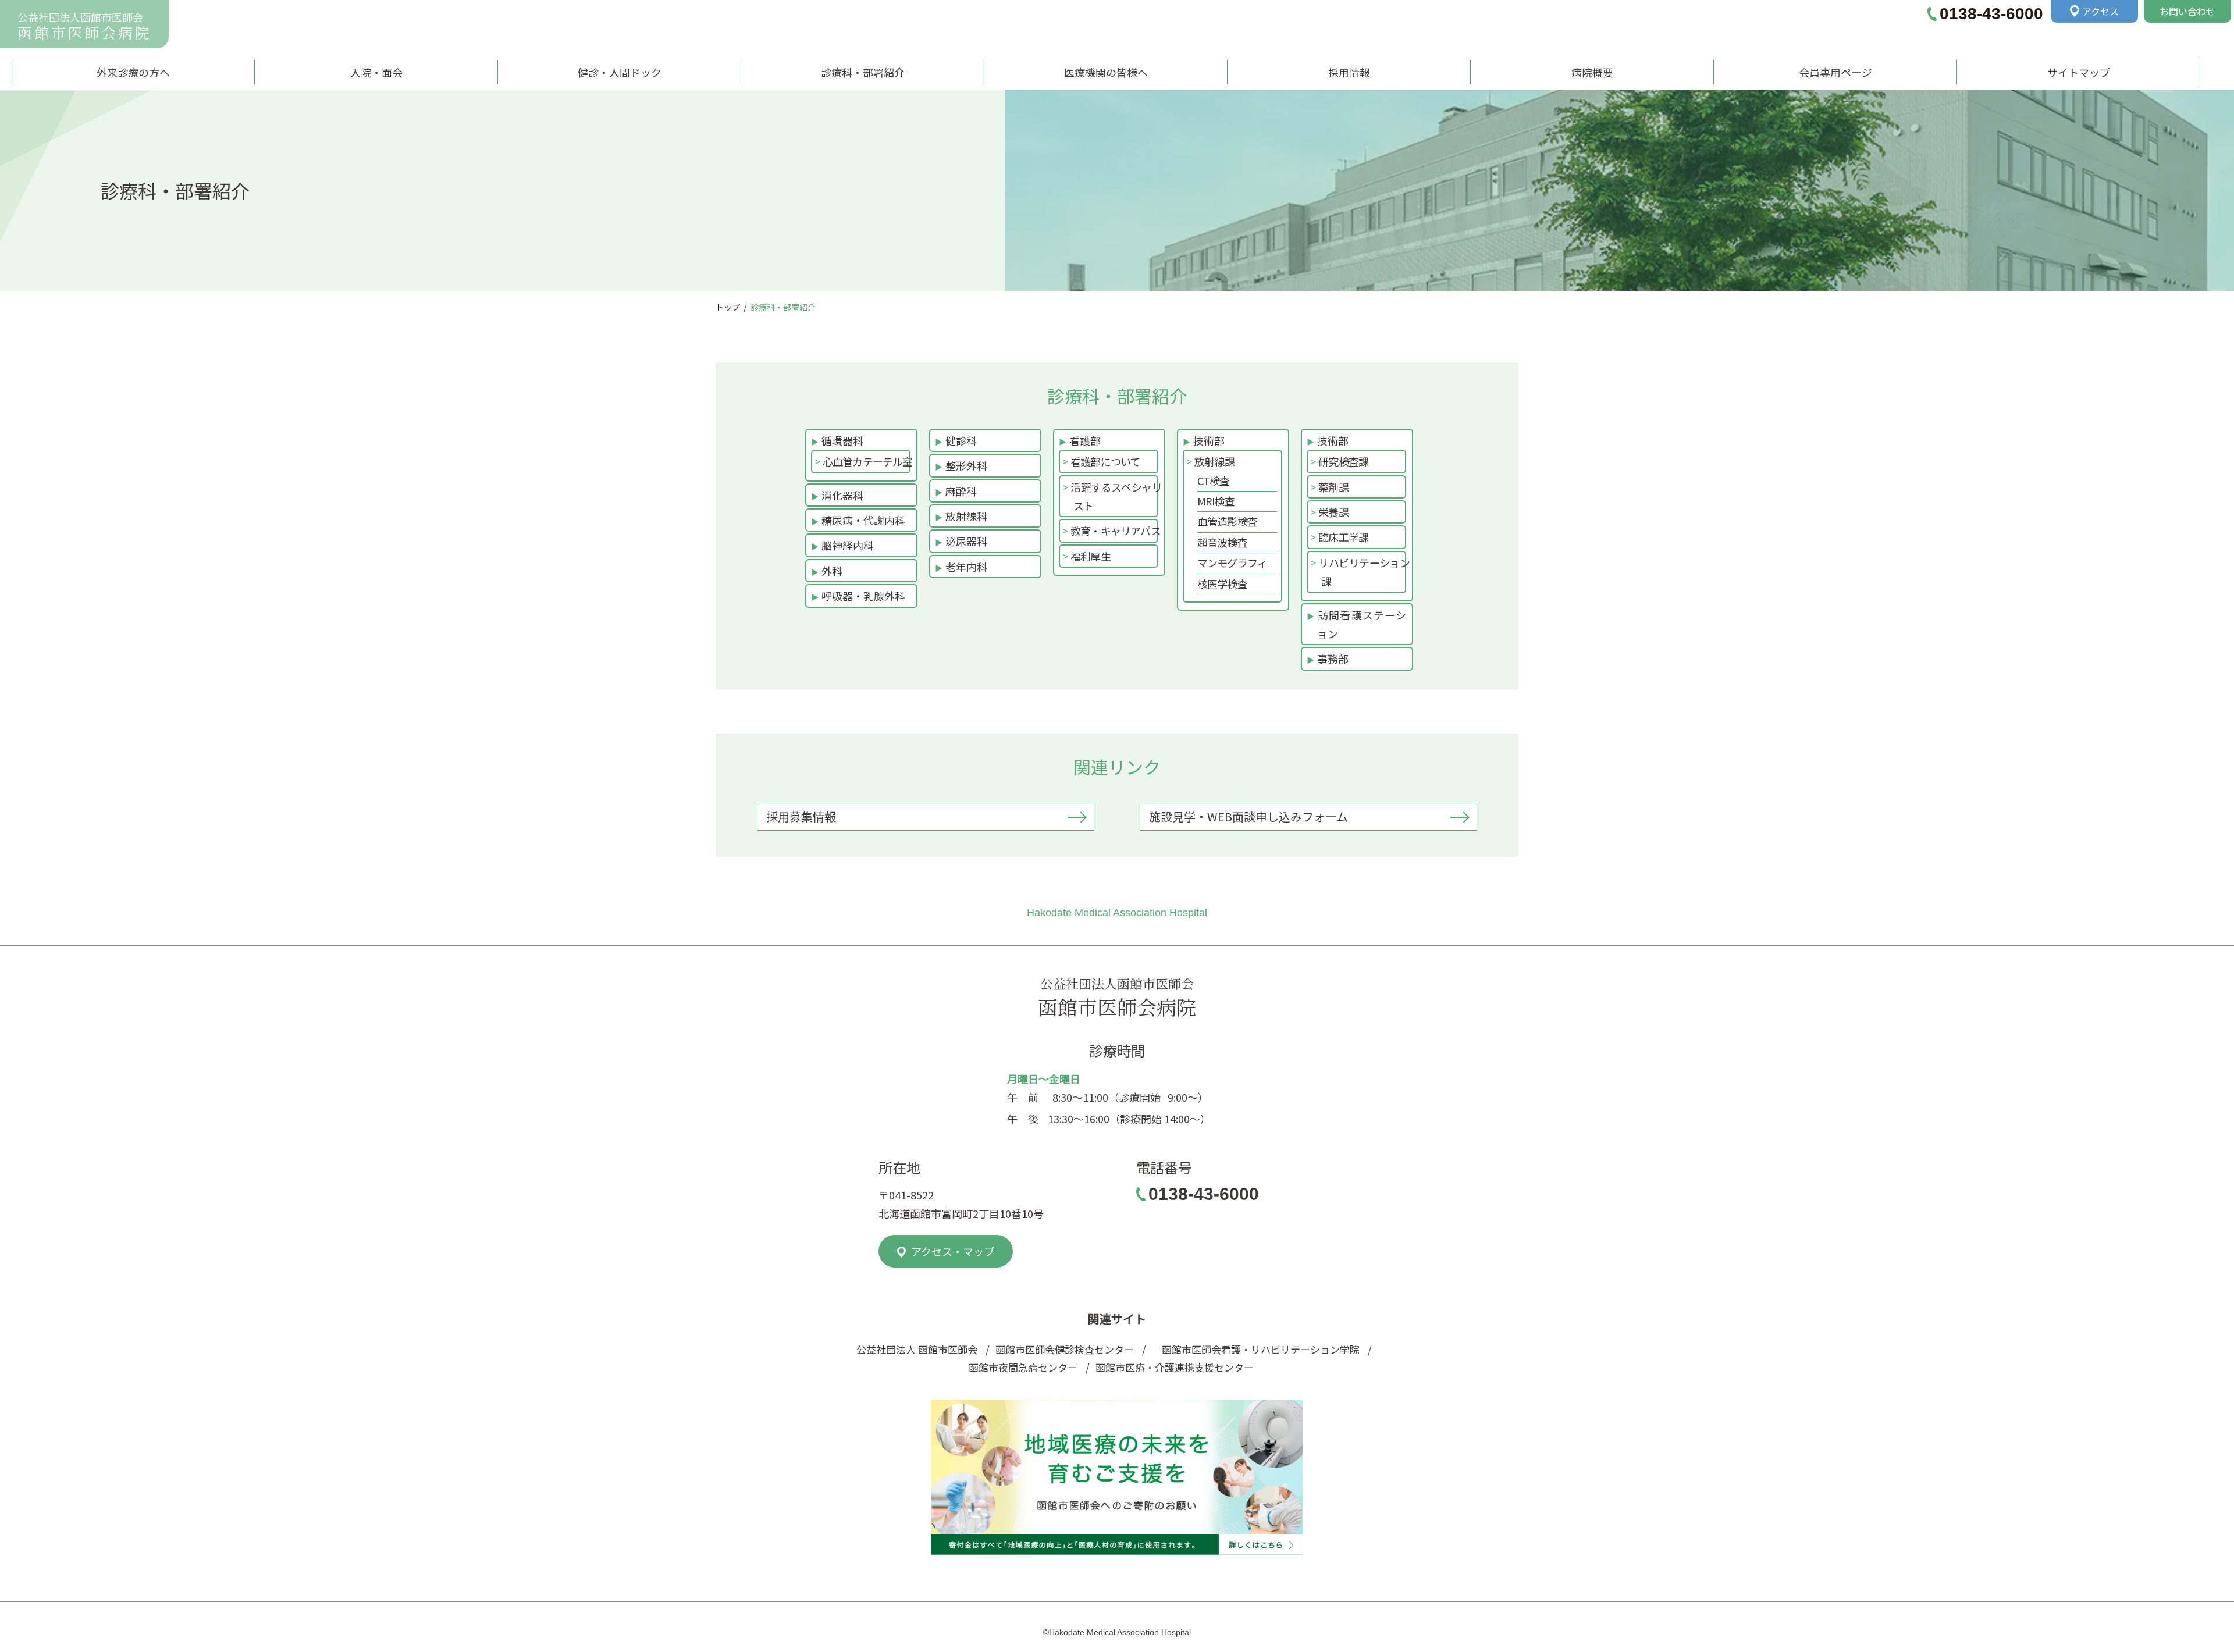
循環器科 (842, 440)
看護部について (1107, 461)
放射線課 (1216, 461)
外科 (832, 571)
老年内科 (966, 567)
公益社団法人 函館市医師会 (917, 1349)
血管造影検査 (1227, 521)
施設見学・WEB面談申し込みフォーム (1248, 816)
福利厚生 (1092, 556)
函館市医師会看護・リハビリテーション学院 (1257, 1349)
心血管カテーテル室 (869, 461)
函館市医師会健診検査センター (1065, 1349)
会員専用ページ (1835, 72)
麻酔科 (961, 491)
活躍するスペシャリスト (1118, 496)
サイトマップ (2079, 72)
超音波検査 (1222, 542)
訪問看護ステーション (1362, 624)
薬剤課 (1335, 487)
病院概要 (1592, 72)
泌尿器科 (966, 541)
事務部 (1333, 658)
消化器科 (842, 495)
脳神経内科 (848, 545)
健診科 (961, 440)
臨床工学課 (1345, 537)
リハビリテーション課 (1365, 572)
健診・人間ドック (620, 72)
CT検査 (1214, 480)
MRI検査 (1216, 501)
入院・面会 (376, 72)
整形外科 (966, 465)
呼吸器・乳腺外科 (863, 596)
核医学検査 (1222, 583)
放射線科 (966, 516)
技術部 (1209, 440)
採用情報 (1349, 72)
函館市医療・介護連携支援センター (1175, 1367)
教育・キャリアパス (1117, 531)
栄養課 (1335, 512)
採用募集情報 (801, 816)
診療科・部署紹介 (863, 72)
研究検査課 (1345, 461)
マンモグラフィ (1232, 562)
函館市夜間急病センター (1023, 1367)
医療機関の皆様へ (1106, 72)
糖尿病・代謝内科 (863, 520)
